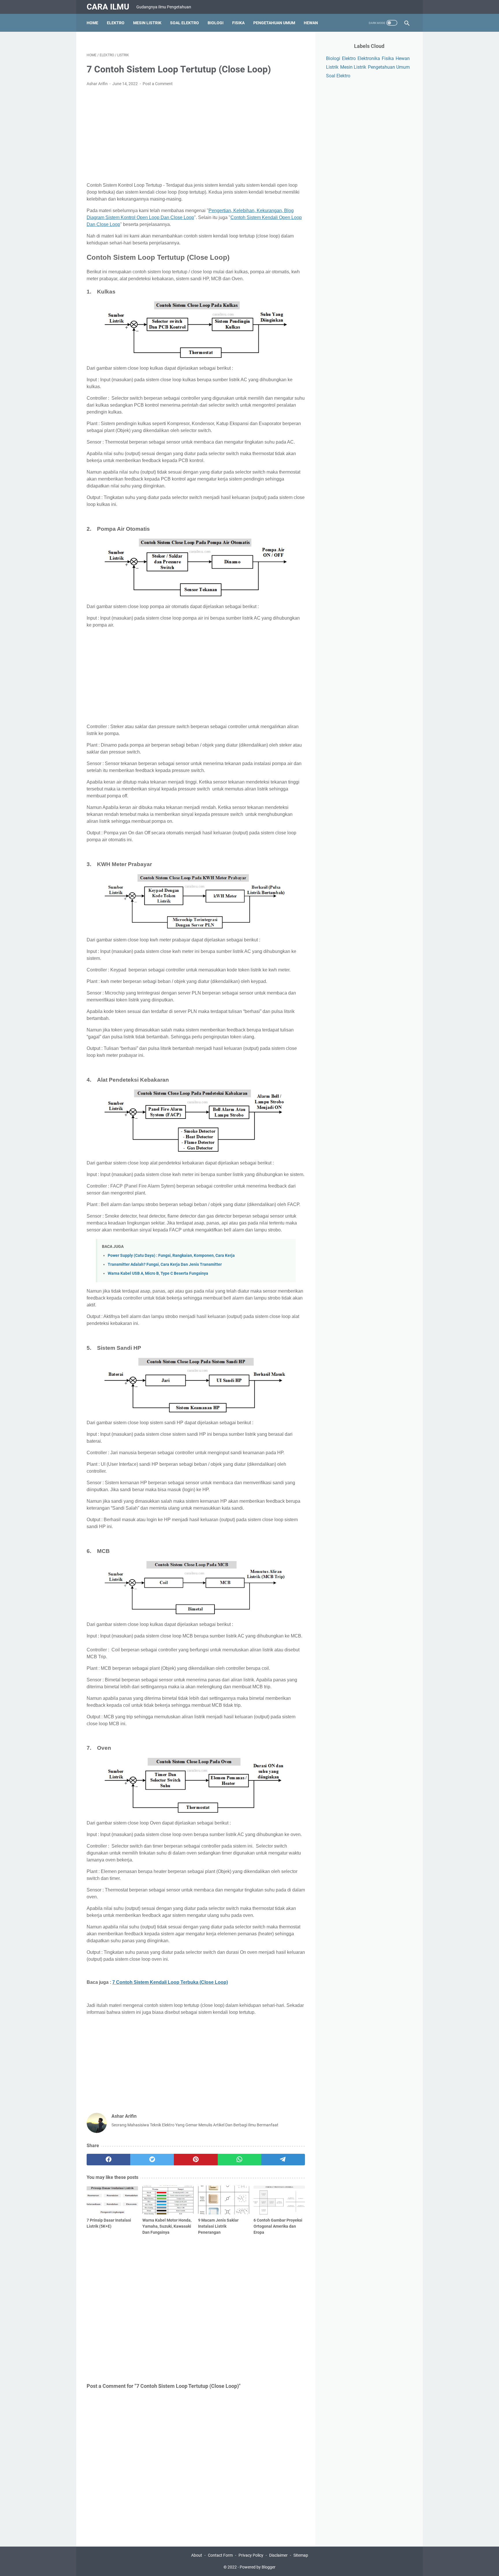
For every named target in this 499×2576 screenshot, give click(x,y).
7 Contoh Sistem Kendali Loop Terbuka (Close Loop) (170, 1982)
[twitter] (152, 2160)
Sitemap (301, 2555)
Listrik (332, 67)
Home (92, 23)
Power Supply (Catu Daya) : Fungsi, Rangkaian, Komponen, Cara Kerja (171, 1256)
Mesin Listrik (147, 23)
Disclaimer (278, 2555)
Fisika (238, 23)
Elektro (116, 23)
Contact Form (220, 2555)
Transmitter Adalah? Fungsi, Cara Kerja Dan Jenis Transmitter (165, 1264)
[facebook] (108, 2160)
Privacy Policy (251, 2555)
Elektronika (369, 58)
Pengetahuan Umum (274, 23)
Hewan (311, 23)
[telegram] (283, 2160)
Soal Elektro (185, 23)
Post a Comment (158, 84)
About (197, 2555)
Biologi (216, 23)
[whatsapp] (240, 2160)
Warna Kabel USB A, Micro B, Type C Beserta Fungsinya (158, 1273)
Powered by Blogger (258, 2567)
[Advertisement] (196, 134)
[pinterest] (196, 2160)
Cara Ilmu (108, 7)
